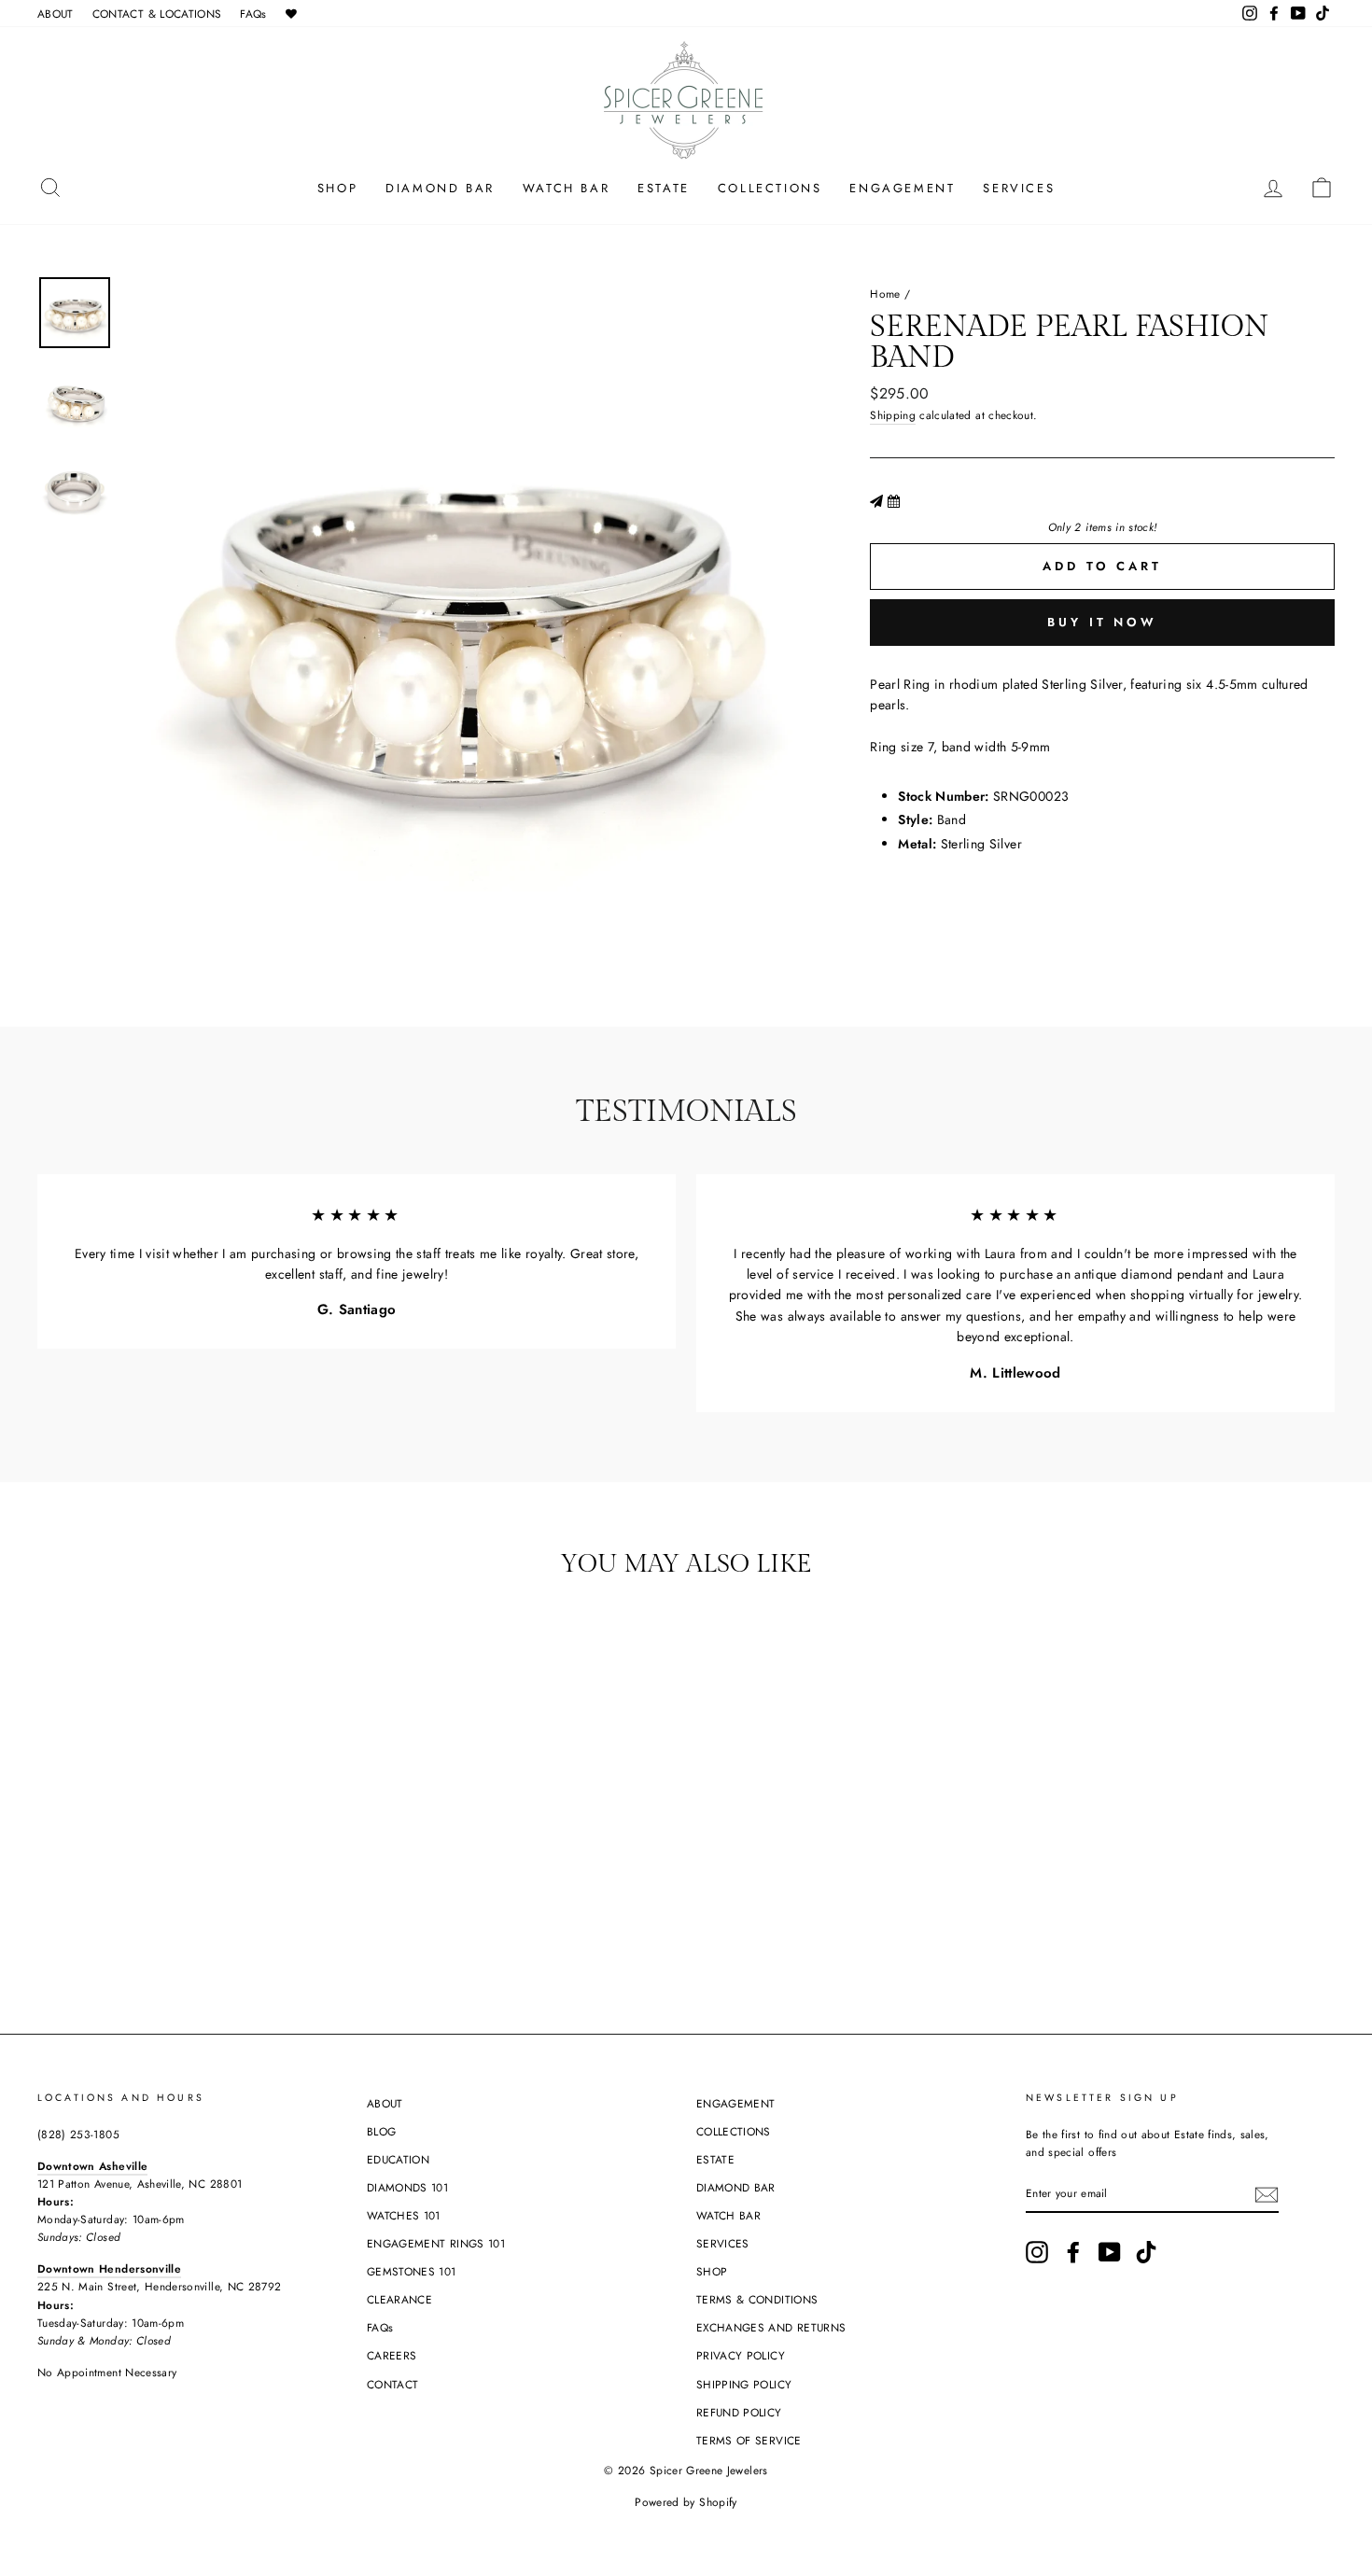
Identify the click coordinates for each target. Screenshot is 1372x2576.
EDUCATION (398, 2159)
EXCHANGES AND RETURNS (771, 2327)
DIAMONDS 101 (407, 2187)
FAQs (253, 14)
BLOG (381, 2131)
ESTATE (664, 188)
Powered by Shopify (686, 2502)
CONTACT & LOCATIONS (157, 14)
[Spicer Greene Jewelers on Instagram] (1037, 2252)
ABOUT (56, 14)
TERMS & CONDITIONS (757, 2299)
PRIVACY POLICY (741, 2355)
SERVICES (1019, 188)
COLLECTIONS (770, 188)
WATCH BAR (566, 188)
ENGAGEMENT (902, 188)
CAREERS (392, 2355)
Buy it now (1102, 622)
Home (885, 294)
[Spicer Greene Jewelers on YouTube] (1110, 2252)
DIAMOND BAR (440, 188)
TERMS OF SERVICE (749, 2440)
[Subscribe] (1267, 2194)
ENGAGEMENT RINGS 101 (436, 2243)
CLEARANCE (399, 2299)
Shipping (893, 415)
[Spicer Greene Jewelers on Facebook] (1073, 2252)
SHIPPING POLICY (744, 2384)
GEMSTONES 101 (412, 2271)
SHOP (337, 188)
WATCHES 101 (404, 2215)
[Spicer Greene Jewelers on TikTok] (1146, 2252)
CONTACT (392, 2384)
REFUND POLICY (739, 2412)
